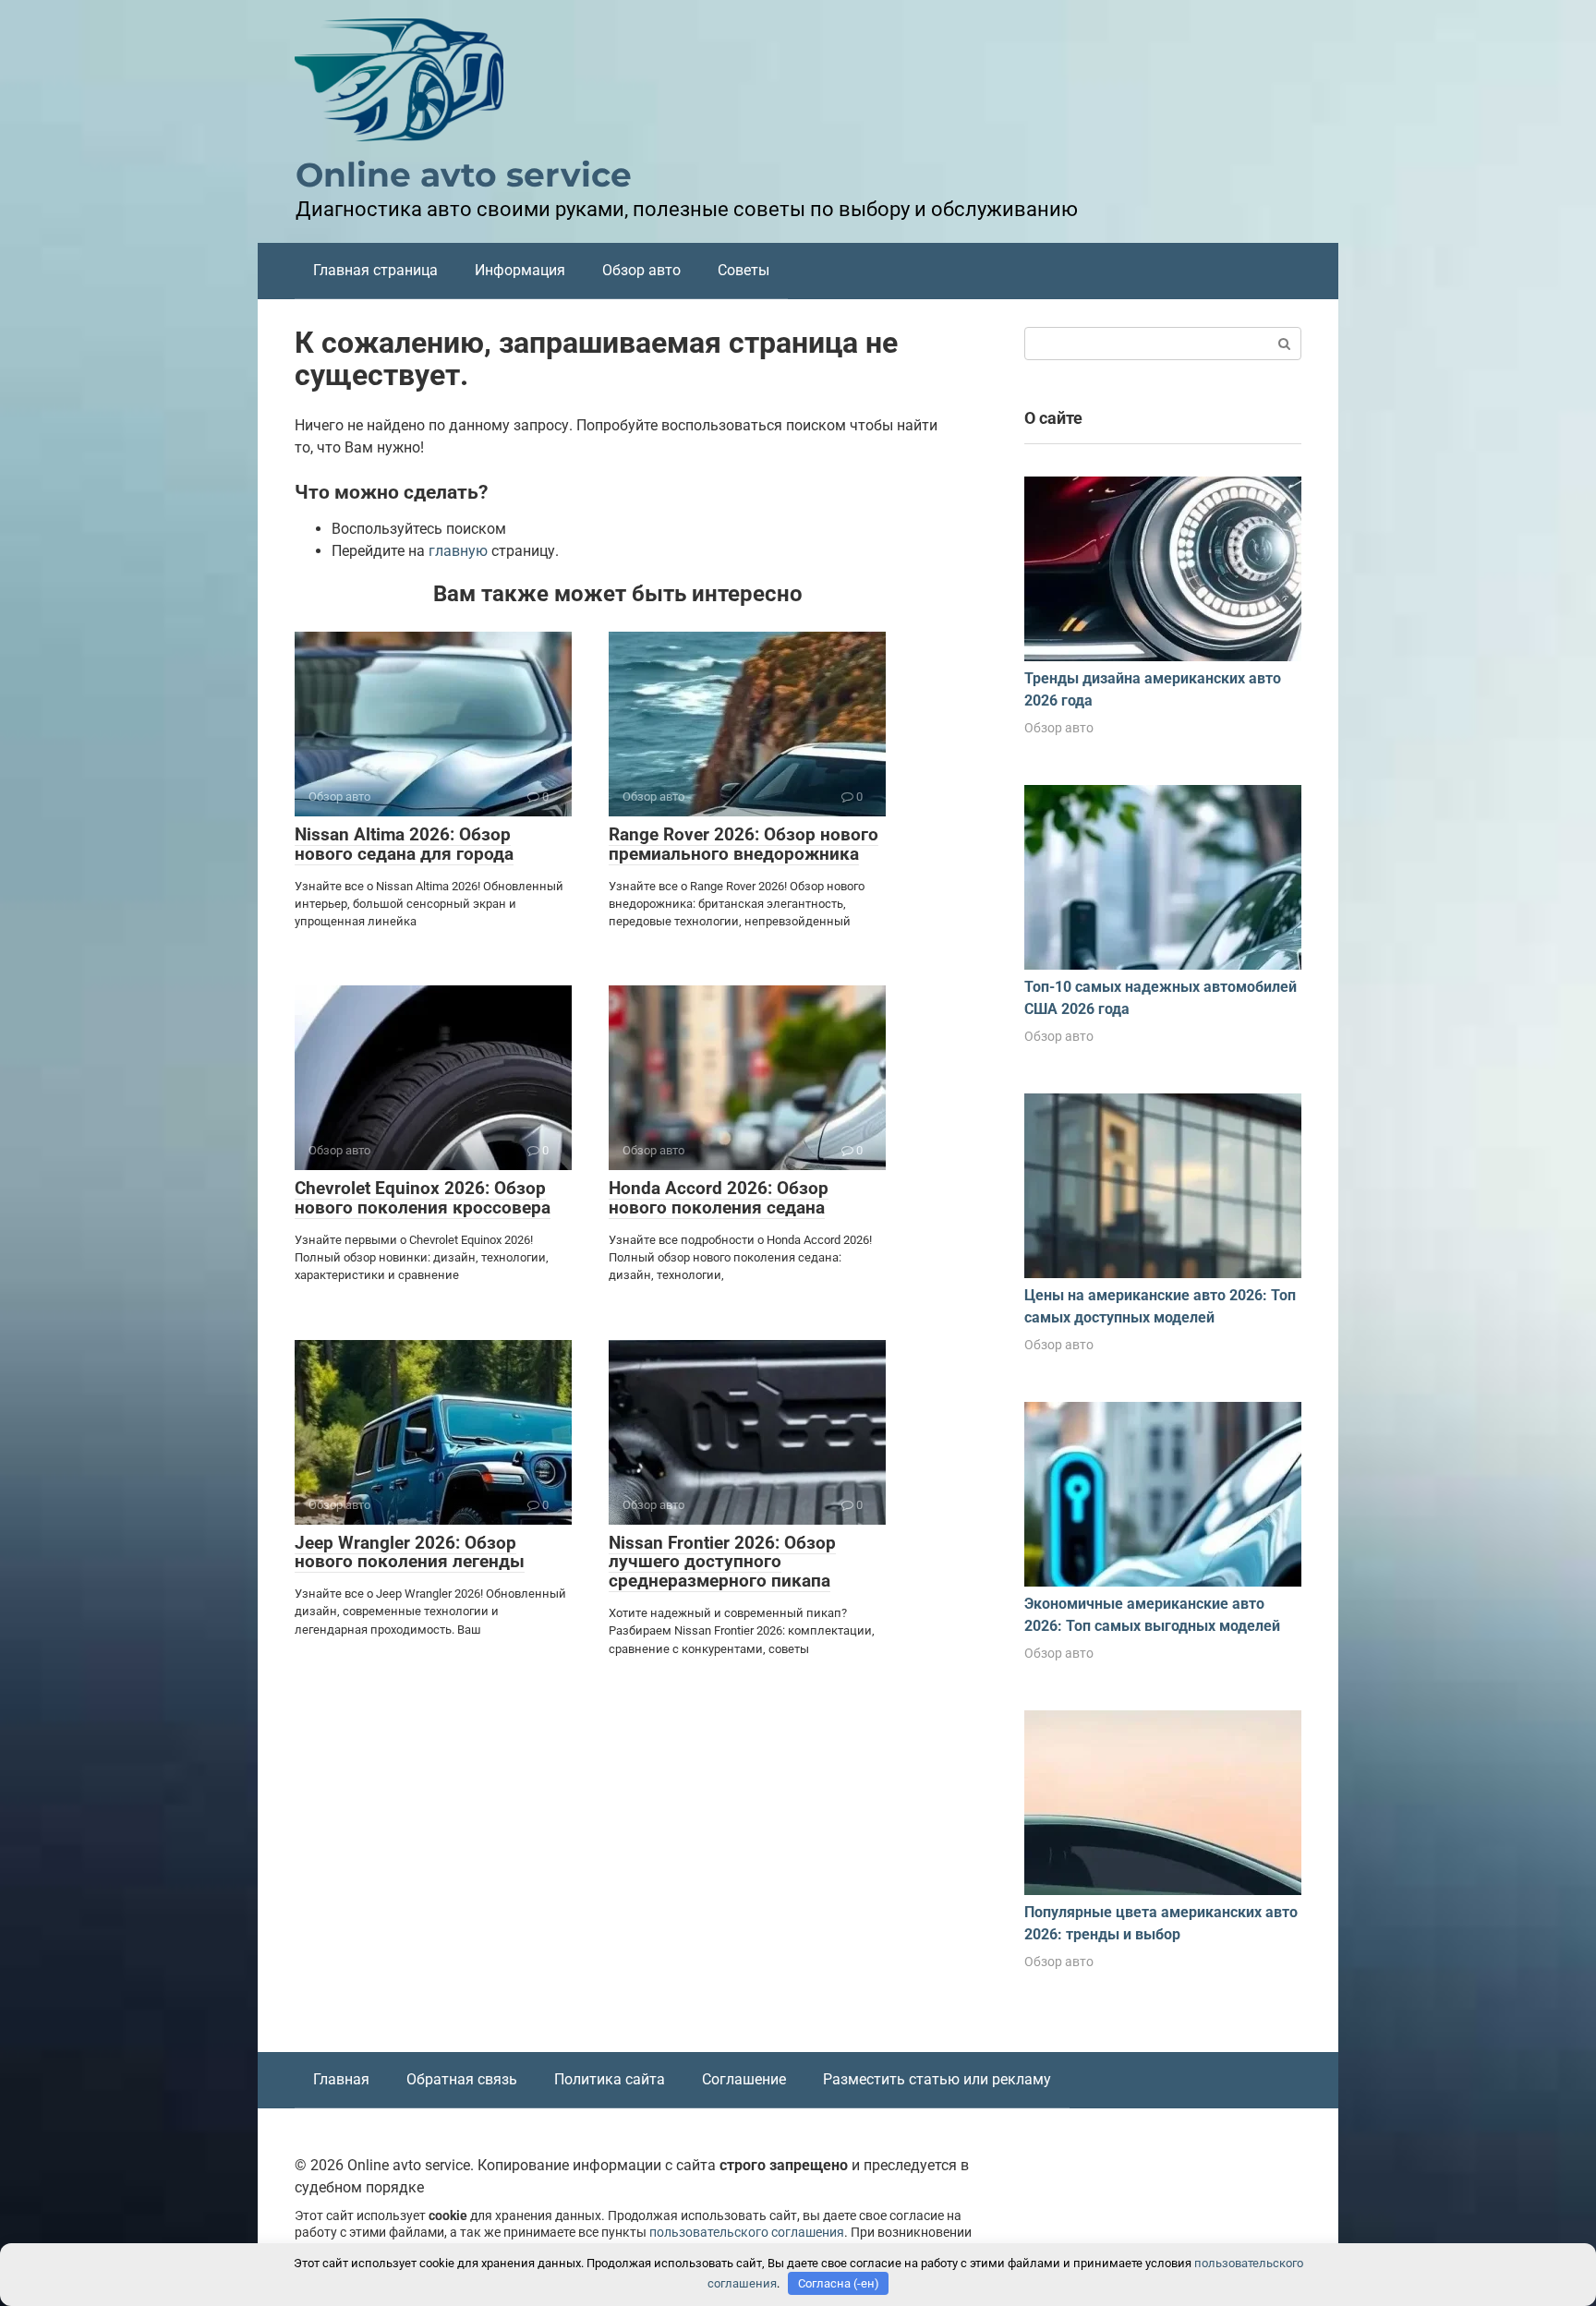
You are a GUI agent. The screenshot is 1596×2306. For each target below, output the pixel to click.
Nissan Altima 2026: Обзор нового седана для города (404, 844)
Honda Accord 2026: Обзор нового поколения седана (719, 1198)
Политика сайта (610, 2079)
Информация (520, 270)
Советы (744, 270)
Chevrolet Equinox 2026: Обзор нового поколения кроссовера (423, 1198)
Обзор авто (641, 270)
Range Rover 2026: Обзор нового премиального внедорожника (744, 844)
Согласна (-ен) (839, 2283)
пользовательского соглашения (747, 2233)
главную (458, 551)
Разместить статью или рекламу (937, 2079)
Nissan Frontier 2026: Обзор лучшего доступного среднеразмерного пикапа (722, 1562)
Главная (341, 2079)
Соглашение (744, 2079)
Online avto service (464, 175)
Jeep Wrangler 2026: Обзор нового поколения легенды (410, 1552)
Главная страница (375, 270)
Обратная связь (462, 2079)
